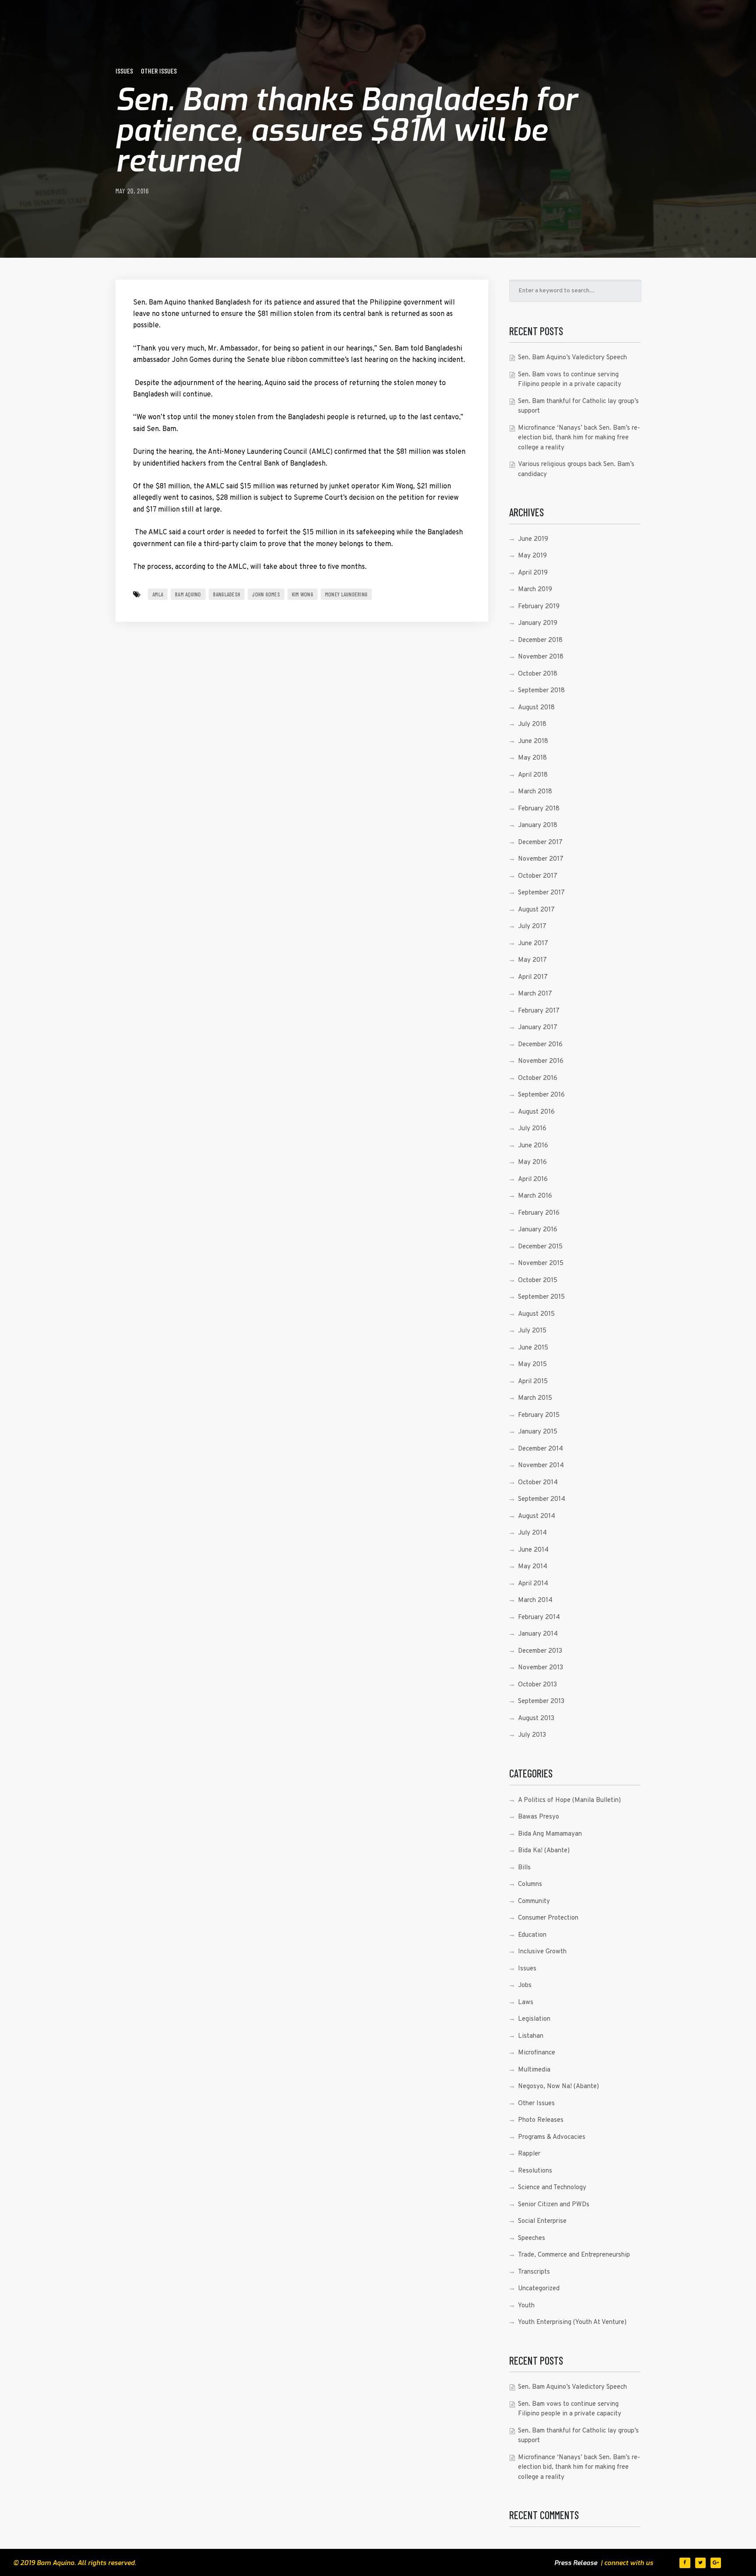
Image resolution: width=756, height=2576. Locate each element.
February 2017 (539, 1011)
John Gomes (266, 594)
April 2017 (533, 977)
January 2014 (538, 1634)
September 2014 (542, 1499)
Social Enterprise (542, 2221)
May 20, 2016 (132, 191)
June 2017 (533, 944)
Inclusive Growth (542, 1952)
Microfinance (537, 2053)
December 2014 (541, 1449)
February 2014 (539, 1617)
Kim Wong (303, 594)
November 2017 (541, 859)
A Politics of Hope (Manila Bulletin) (569, 1800)
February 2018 (539, 809)
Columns (530, 1884)
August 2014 (537, 1516)
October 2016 (538, 1078)
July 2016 (532, 1129)
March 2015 (535, 1398)
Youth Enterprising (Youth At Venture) (572, 2322)
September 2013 (541, 1702)
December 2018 (540, 640)
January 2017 (538, 1028)
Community (534, 1901)
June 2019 (533, 539)
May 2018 (532, 758)
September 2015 (541, 1297)
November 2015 (541, 1263)
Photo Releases (541, 2120)
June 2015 (533, 1348)
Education (532, 1935)
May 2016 (532, 1162)
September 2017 (541, 893)
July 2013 (532, 1735)
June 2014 (533, 1550)
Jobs (525, 1985)
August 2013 (536, 1719)
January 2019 (538, 623)
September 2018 (541, 691)
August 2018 (536, 708)
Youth (526, 2306)
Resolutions (535, 2171)
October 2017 (538, 876)
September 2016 (541, 1095)
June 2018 (533, 741)
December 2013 (540, 1651)
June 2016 (533, 1146)
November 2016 (541, 1061)
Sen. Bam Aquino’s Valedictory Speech (572, 358)
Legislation (534, 2019)
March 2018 (535, 792)
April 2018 (533, 775)
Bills (524, 1868)
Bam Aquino (188, 594)
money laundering (346, 594)
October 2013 (537, 1685)
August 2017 (536, 910)
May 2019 (532, 556)
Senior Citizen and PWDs (554, 2205)
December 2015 (540, 1247)
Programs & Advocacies (552, 2137)
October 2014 (538, 1483)
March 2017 (535, 994)
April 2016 (533, 1179)
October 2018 (538, 674)
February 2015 (539, 1415)
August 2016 (536, 1112)
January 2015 (538, 1432)
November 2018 (541, 657)
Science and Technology (552, 2188)
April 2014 (533, 1584)
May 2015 (532, 1365)
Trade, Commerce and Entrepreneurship (574, 2255)
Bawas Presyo (539, 1817)
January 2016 (538, 1230)
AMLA (158, 594)
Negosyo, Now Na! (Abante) (558, 2087)
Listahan (531, 2036)
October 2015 (538, 1281)
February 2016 (539, 1213)
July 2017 (532, 927)
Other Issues (159, 71)
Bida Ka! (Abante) (544, 1851)
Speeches (532, 2238)
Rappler (529, 2154)
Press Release (576, 2563)
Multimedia (534, 2070)
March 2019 (535, 590)
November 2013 (541, 1668)
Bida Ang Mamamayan (550, 1834)
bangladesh (227, 594)
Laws (526, 2003)
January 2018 (538, 825)
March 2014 (535, 1600)
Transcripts (534, 2272)
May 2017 (532, 960)
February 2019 (539, 607)
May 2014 (533, 1567)
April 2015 (533, 1382)
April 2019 (533, 573)
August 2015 (536, 1314)
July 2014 (532, 1533)
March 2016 (535, 1196)
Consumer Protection (548, 1918)
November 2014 (541, 1466)
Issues (124, 71)
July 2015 (532, 1331)
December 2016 (540, 1045)
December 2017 (540, 843)
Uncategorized (539, 2289)
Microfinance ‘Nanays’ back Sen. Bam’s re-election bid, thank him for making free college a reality (579, 438)
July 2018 (532, 724)
